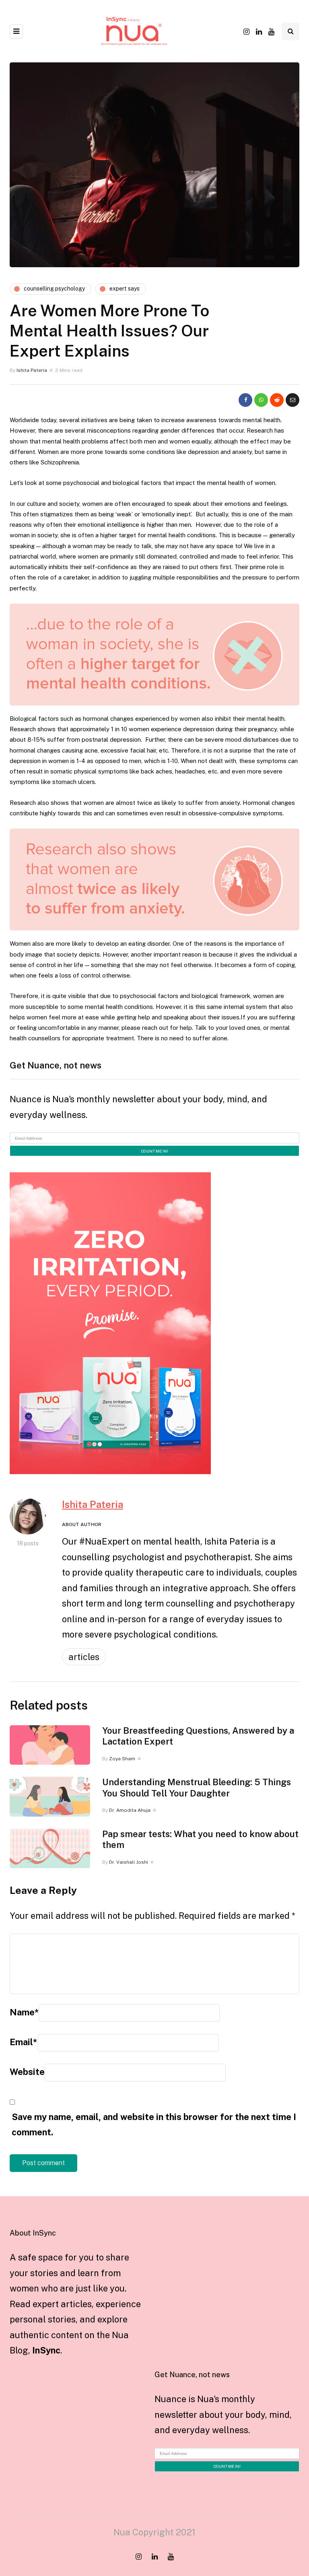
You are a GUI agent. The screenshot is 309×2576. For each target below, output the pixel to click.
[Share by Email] (293, 400)
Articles (84, 1657)
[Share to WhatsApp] (261, 400)
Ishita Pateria (32, 370)
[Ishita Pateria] (28, 1516)
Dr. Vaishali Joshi (129, 1862)
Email (23, 2042)
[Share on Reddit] (277, 400)
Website (27, 2072)
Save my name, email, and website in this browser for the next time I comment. (154, 2125)
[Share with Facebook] (245, 400)
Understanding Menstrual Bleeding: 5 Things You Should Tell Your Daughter (197, 1788)
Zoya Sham (122, 1759)
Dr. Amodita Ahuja (130, 1810)
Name (24, 2012)
